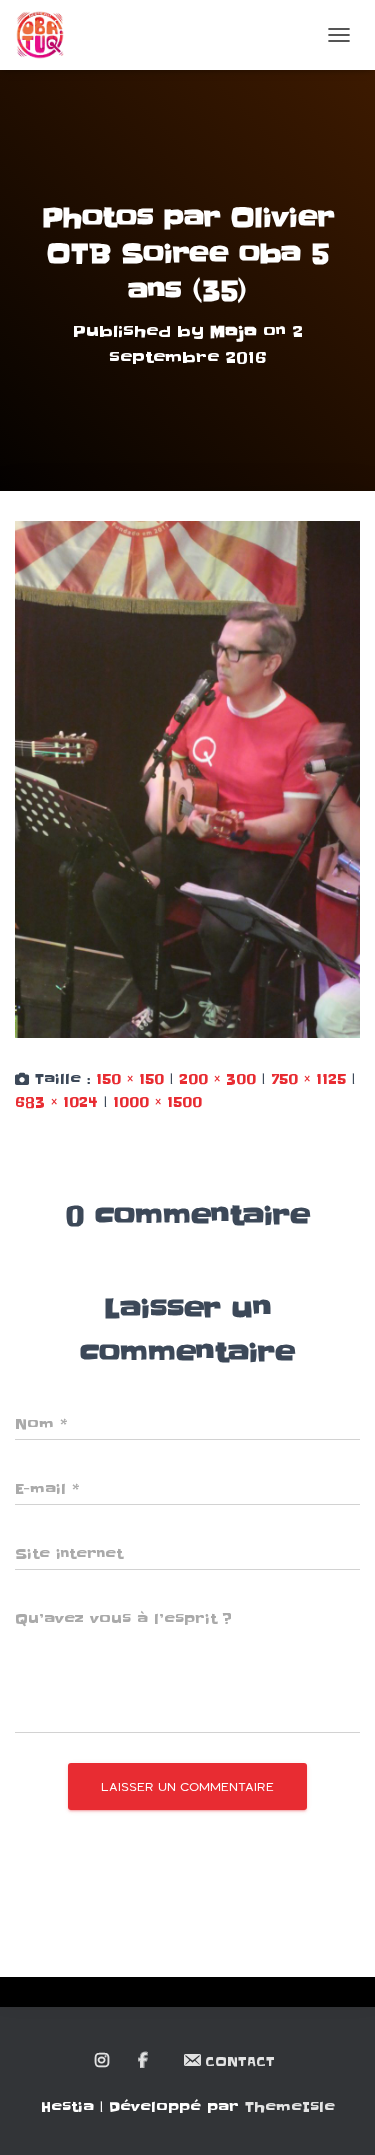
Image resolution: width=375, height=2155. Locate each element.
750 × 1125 (308, 1079)
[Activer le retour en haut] (335, 2115)
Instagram (103, 2061)
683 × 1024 (56, 1102)
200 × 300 (217, 1079)
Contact (240, 2061)
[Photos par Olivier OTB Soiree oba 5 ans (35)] (187, 779)
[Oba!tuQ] (47, 35)
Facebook (144, 2061)
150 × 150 (130, 1079)
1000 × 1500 (157, 1102)
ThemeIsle (290, 2107)
